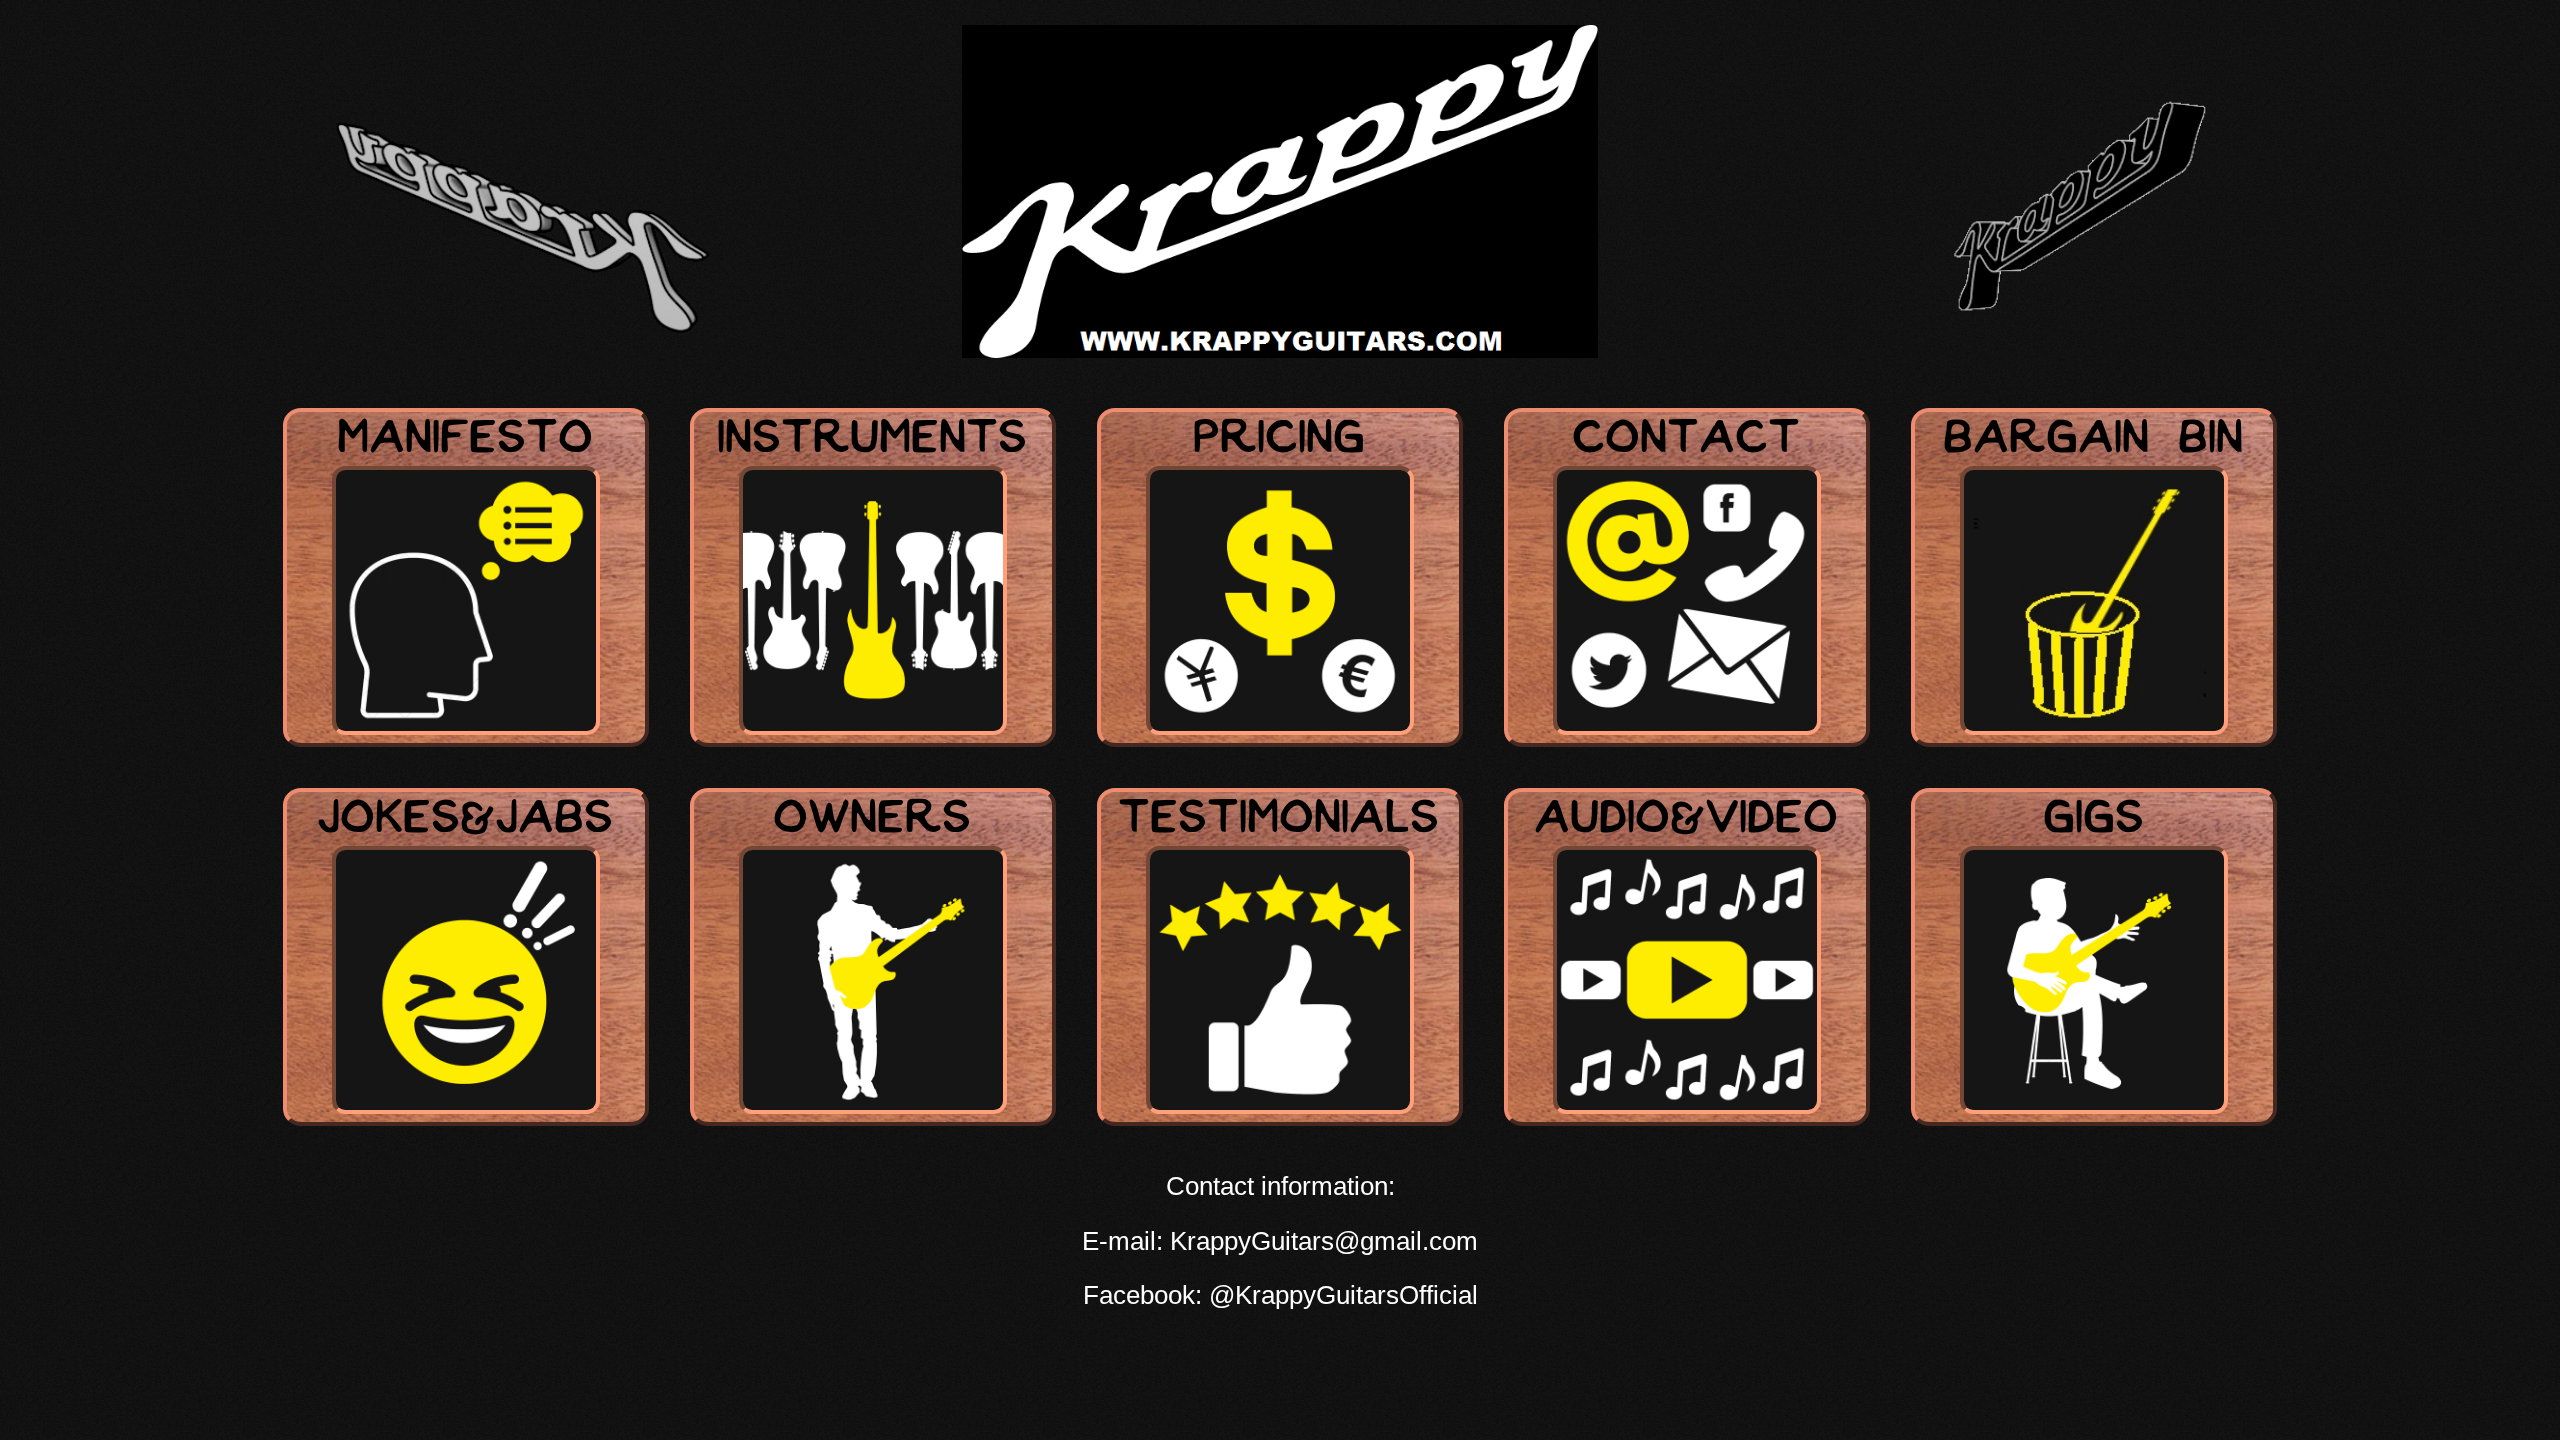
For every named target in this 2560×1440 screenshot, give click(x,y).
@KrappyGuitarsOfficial (1343, 1295)
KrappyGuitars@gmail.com (1324, 1241)
